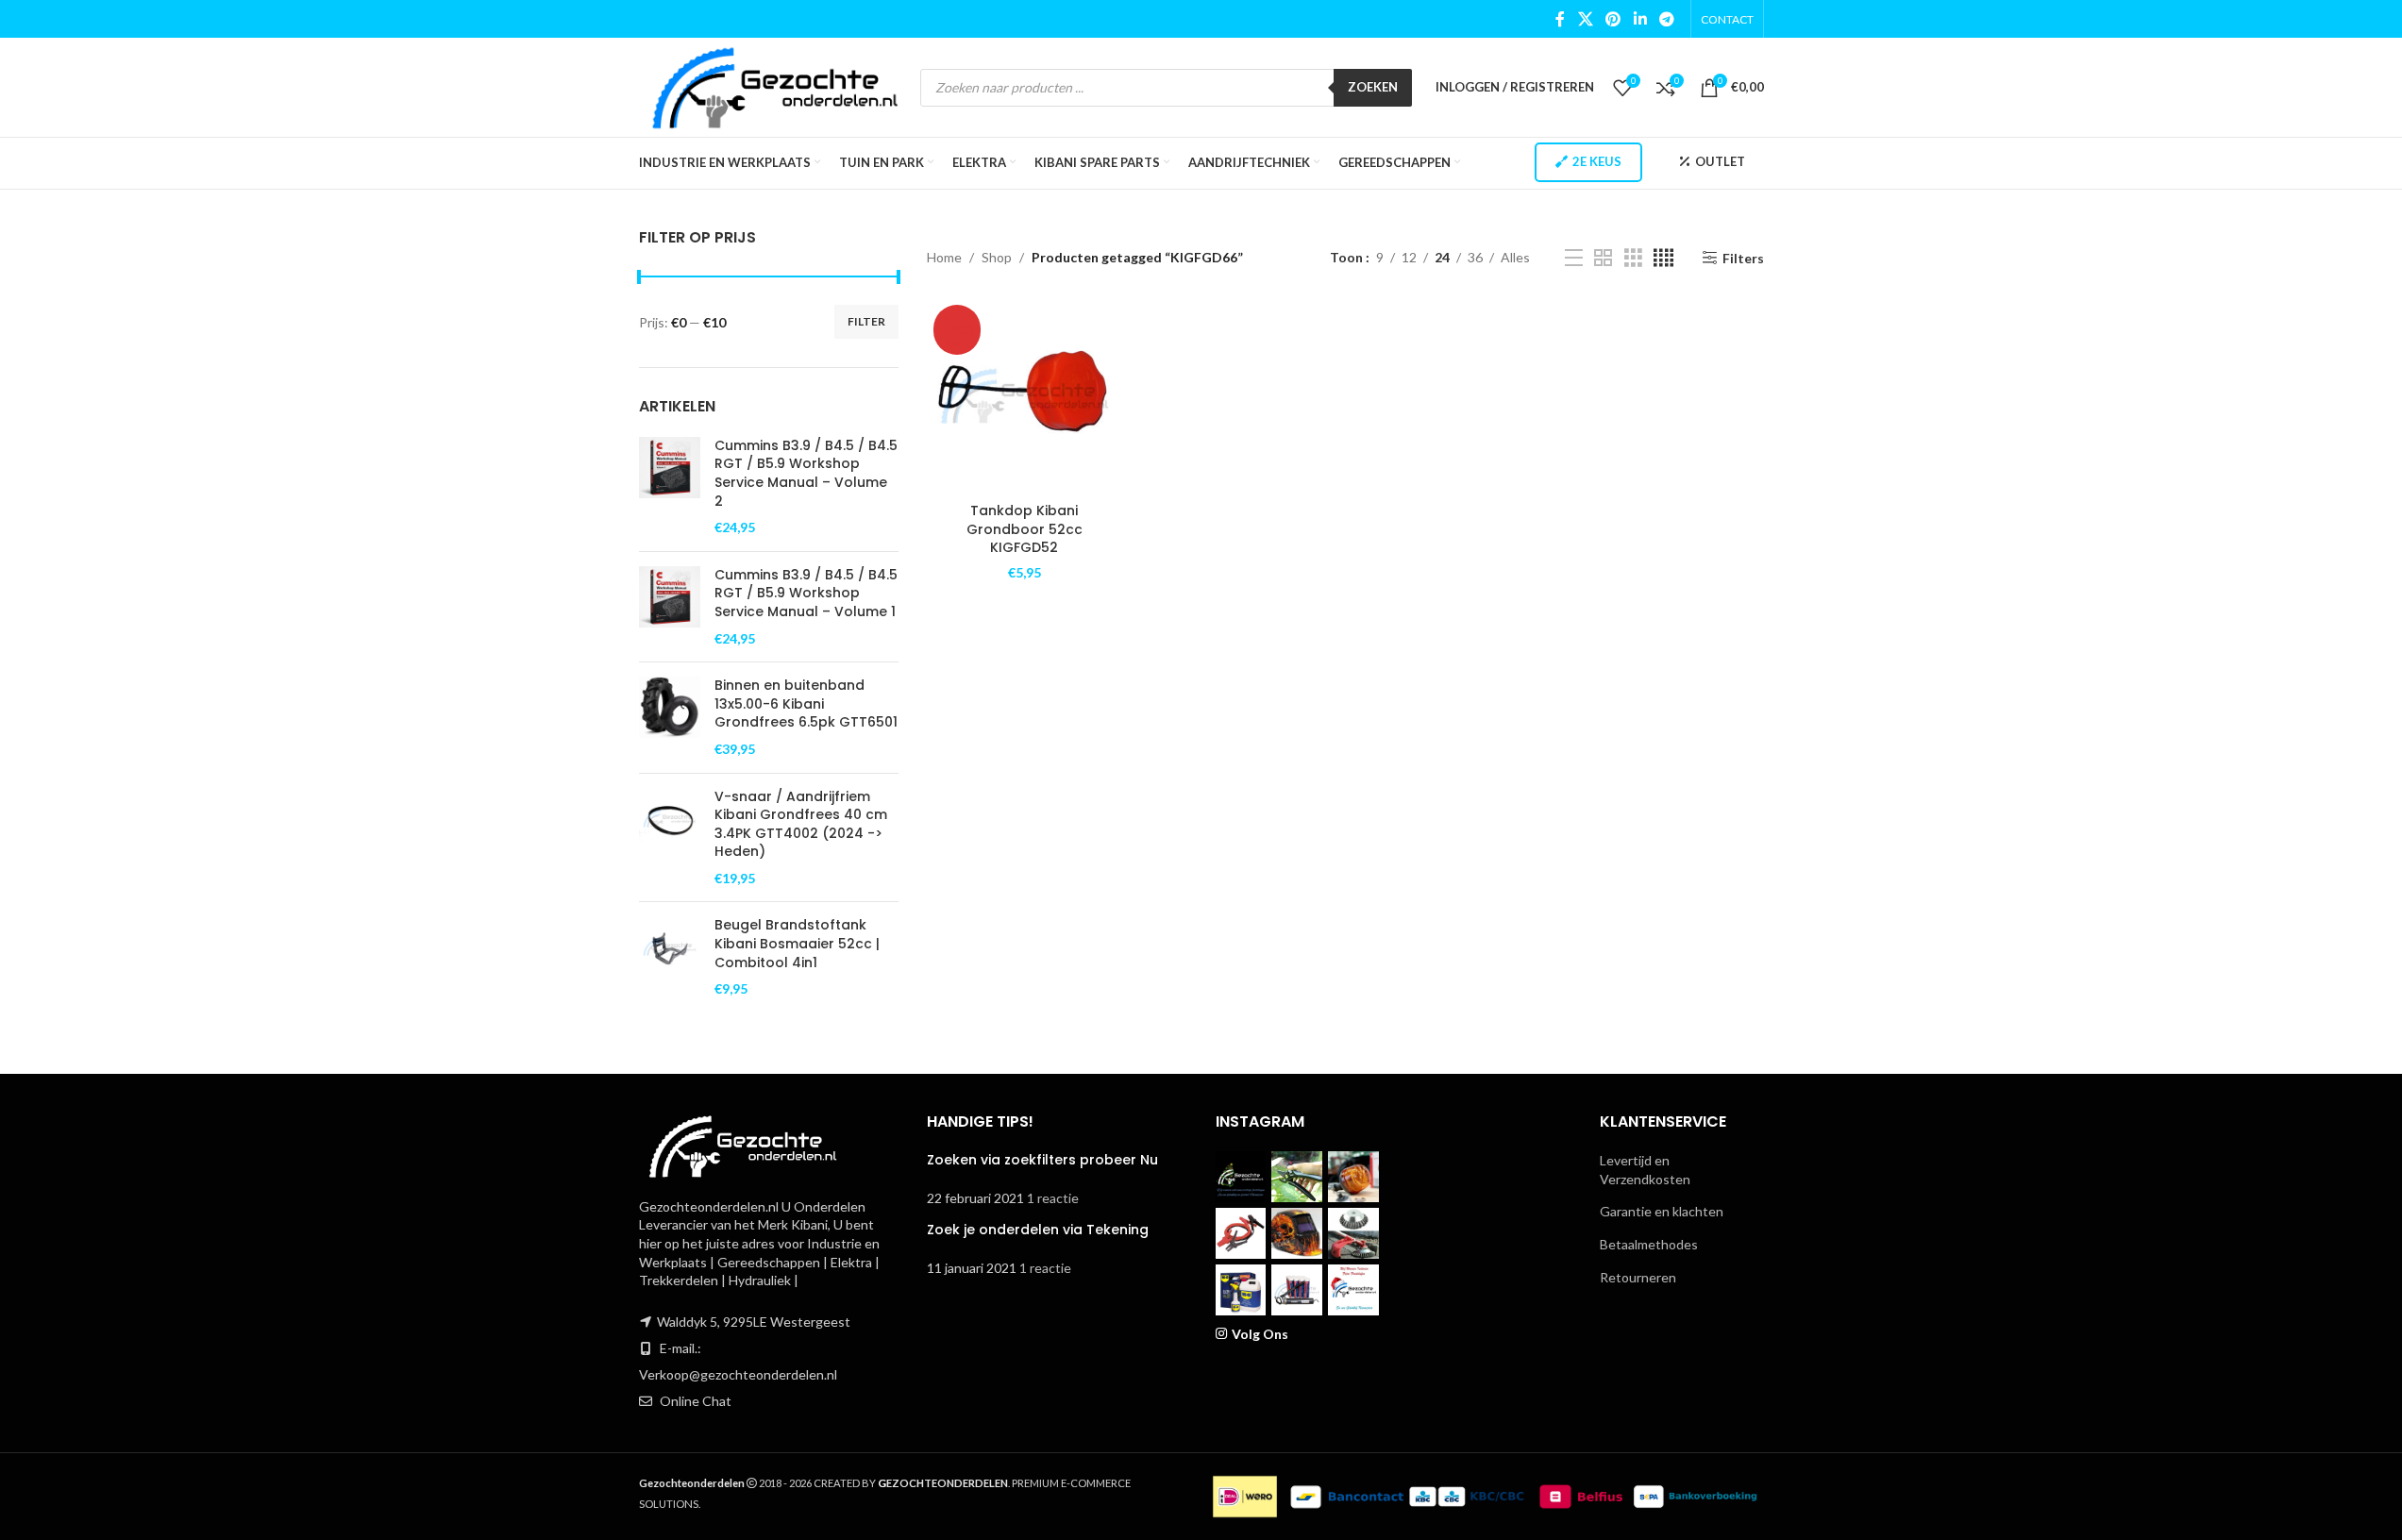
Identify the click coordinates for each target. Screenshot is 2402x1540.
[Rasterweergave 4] (1663, 258)
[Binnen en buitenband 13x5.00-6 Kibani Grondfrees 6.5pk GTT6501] (670, 717)
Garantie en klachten (1662, 1211)
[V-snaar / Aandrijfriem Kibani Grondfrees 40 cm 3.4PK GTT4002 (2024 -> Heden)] (670, 838)
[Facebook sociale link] (1560, 19)
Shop (997, 257)
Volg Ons (1260, 1334)
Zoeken (1373, 87)
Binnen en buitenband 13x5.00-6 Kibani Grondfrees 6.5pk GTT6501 (806, 704)
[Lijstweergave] (1574, 258)
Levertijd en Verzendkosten (1645, 1170)
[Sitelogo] (775, 85)
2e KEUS (1597, 161)
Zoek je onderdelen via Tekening (1038, 1230)
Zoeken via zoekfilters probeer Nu (1042, 1160)
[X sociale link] (1585, 19)
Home (944, 257)
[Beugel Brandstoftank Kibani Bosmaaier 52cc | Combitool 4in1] (670, 957)
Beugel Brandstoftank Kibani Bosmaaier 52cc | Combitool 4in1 (797, 944)
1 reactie (1053, 1198)
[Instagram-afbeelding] (1241, 1177)
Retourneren (1638, 1277)
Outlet (1720, 161)
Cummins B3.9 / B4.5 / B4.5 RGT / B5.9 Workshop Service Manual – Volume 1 (806, 594)
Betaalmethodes (1649, 1244)
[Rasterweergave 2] (1603, 258)
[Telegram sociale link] (1666, 19)
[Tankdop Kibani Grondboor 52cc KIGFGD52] (1025, 396)
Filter (866, 321)
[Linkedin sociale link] (1640, 19)
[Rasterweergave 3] (1633, 258)
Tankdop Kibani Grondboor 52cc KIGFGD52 (1025, 529)
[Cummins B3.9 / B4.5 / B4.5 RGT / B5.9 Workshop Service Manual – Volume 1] (670, 607)
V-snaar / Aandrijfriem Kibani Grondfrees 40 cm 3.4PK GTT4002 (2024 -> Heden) (801, 825)
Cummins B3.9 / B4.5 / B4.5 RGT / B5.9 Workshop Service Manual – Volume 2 (806, 474)
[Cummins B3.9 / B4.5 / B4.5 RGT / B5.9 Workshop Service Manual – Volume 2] (670, 487)
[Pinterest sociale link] (1613, 19)
